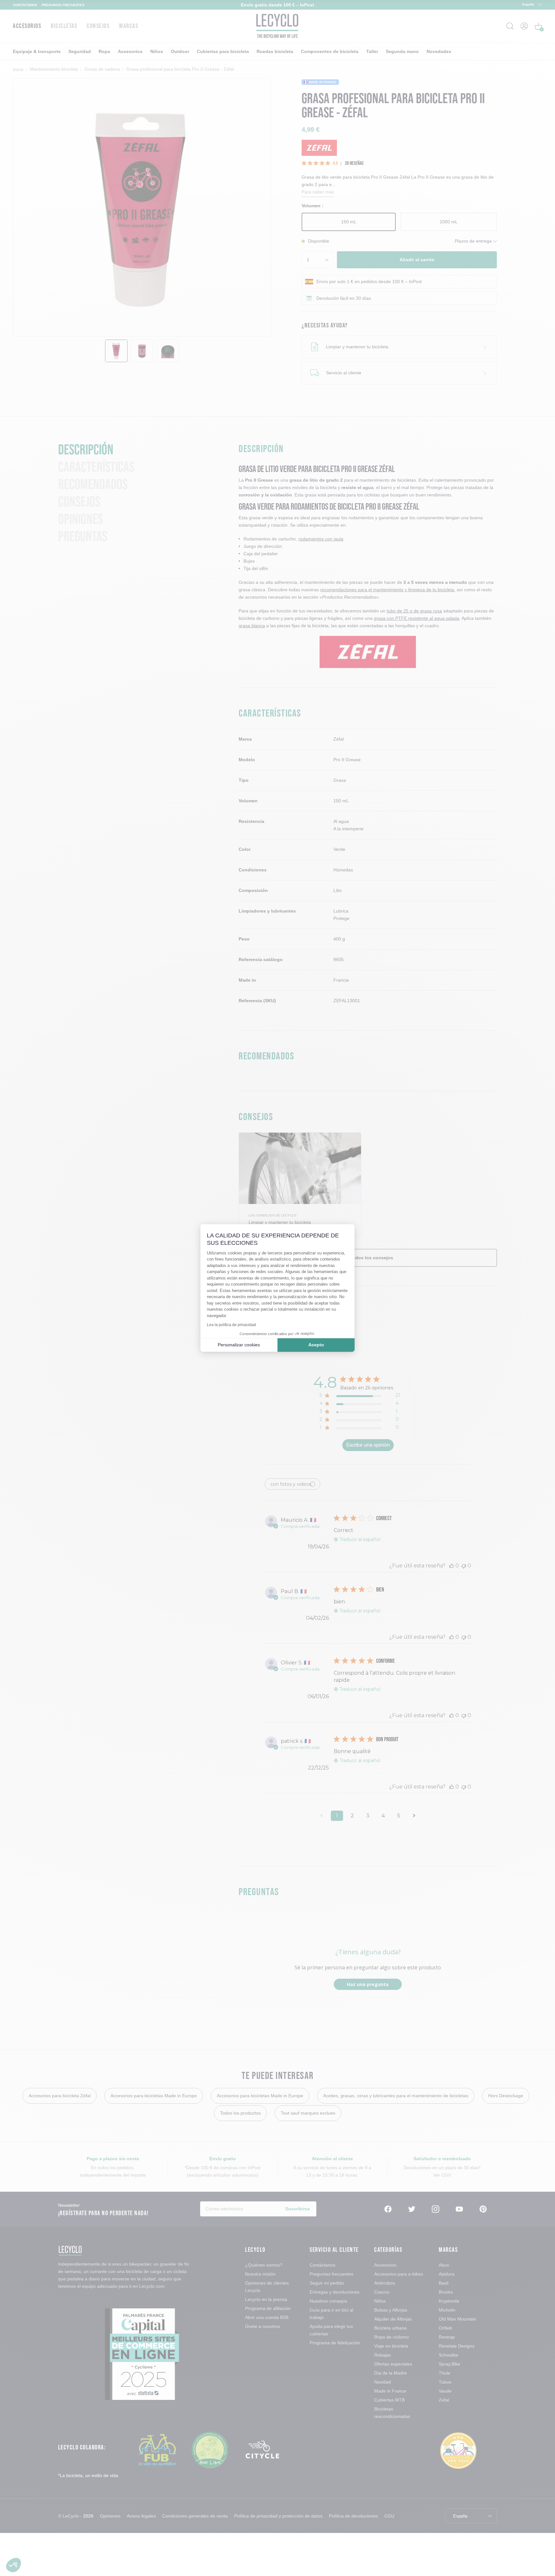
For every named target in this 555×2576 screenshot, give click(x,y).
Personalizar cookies (239, 1345)
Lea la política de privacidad (231, 1325)
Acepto (316, 1345)
